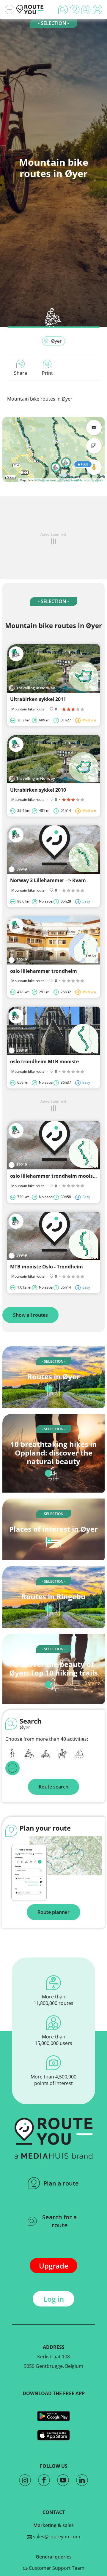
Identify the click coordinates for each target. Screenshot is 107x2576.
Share (21, 373)
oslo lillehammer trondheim (44, 971)
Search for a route (60, 2221)
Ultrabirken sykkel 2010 (38, 790)
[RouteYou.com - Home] (30, 9)
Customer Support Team (56, 2568)
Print (47, 373)
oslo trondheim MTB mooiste (44, 1061)
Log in (54, 2299)
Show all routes (30, 1315)
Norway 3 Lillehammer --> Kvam (48, 880)
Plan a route (61, 2183)
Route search (53, 1787)
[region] (53, 449)
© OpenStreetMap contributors (81, 480)
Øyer (56, 341)
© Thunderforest (46, 480)
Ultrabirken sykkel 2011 (38, 699)
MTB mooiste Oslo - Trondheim (47, 1267)
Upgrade (54, 2266)
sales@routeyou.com (56, 2537)
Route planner (53, 1912)
